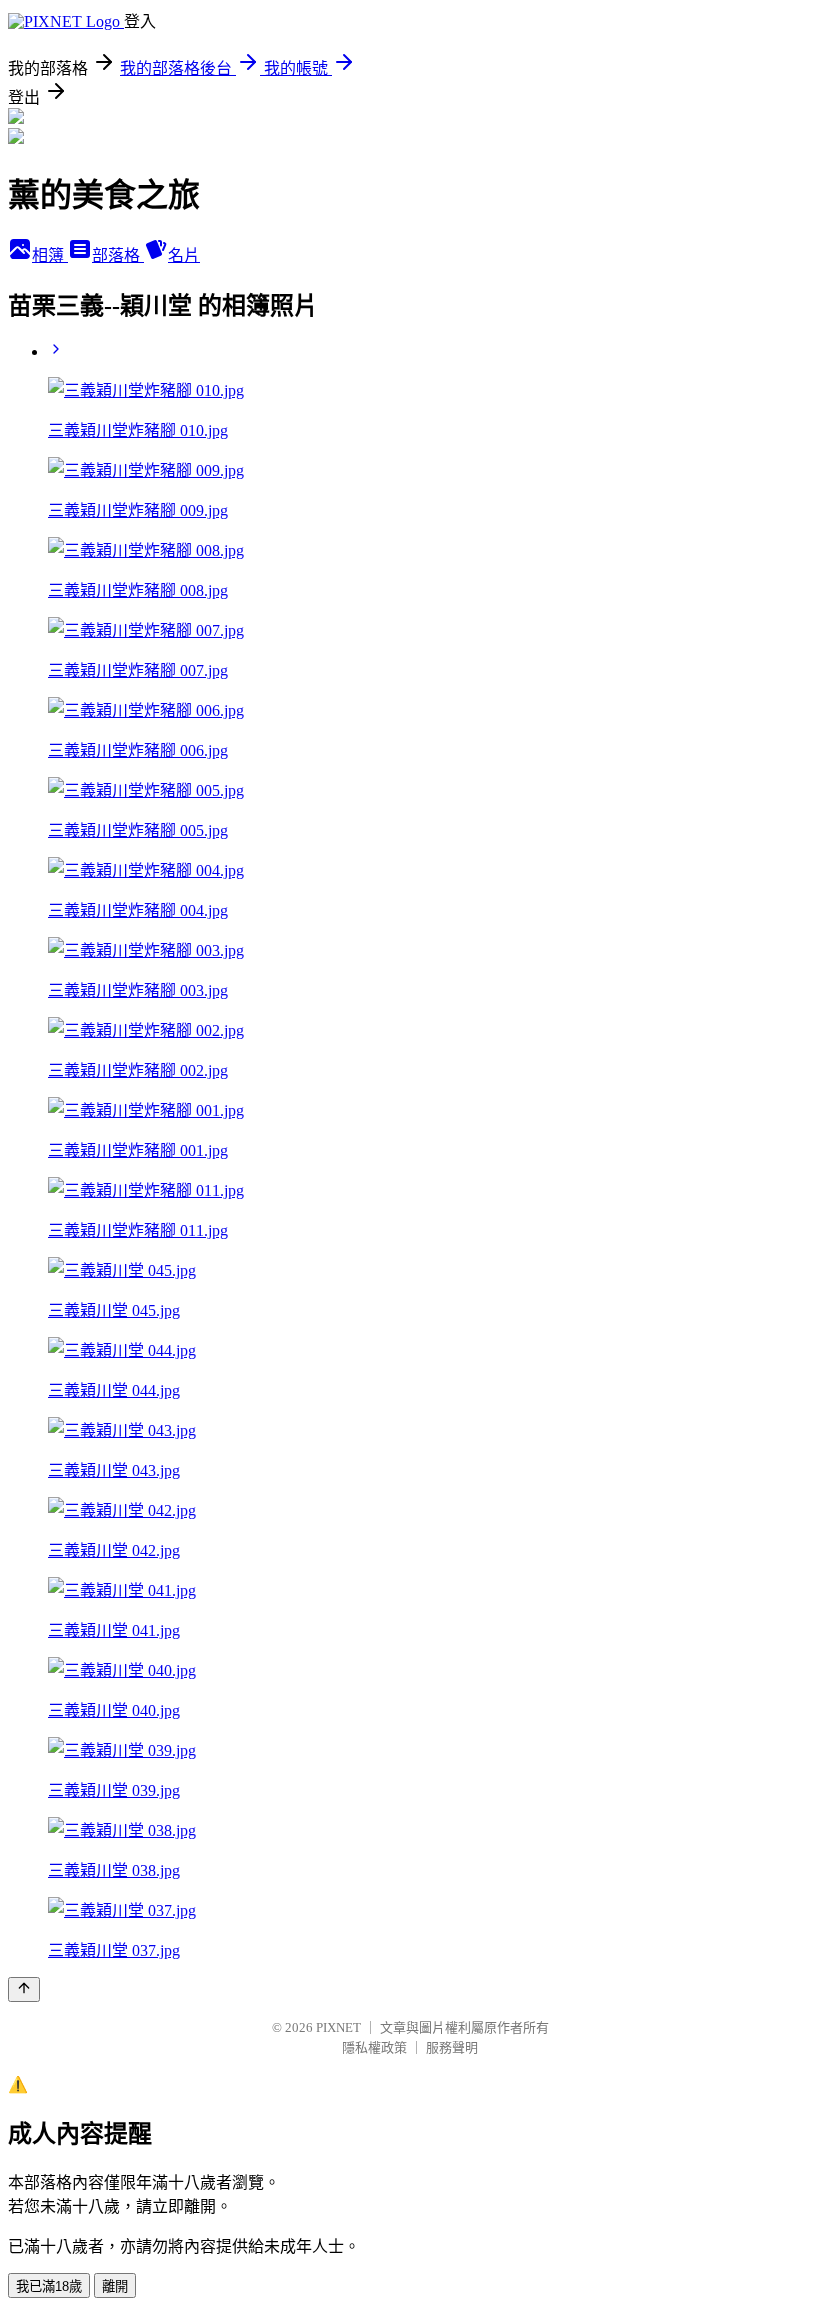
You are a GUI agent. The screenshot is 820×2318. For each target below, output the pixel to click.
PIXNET (338, 2027)
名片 (184, 255)
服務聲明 (452, 2047)
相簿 (50, 255)
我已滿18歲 (49, 2286)
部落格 (118, 255)
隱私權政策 (374, 2047)
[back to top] (24, 1989)
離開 (115, 2286)
